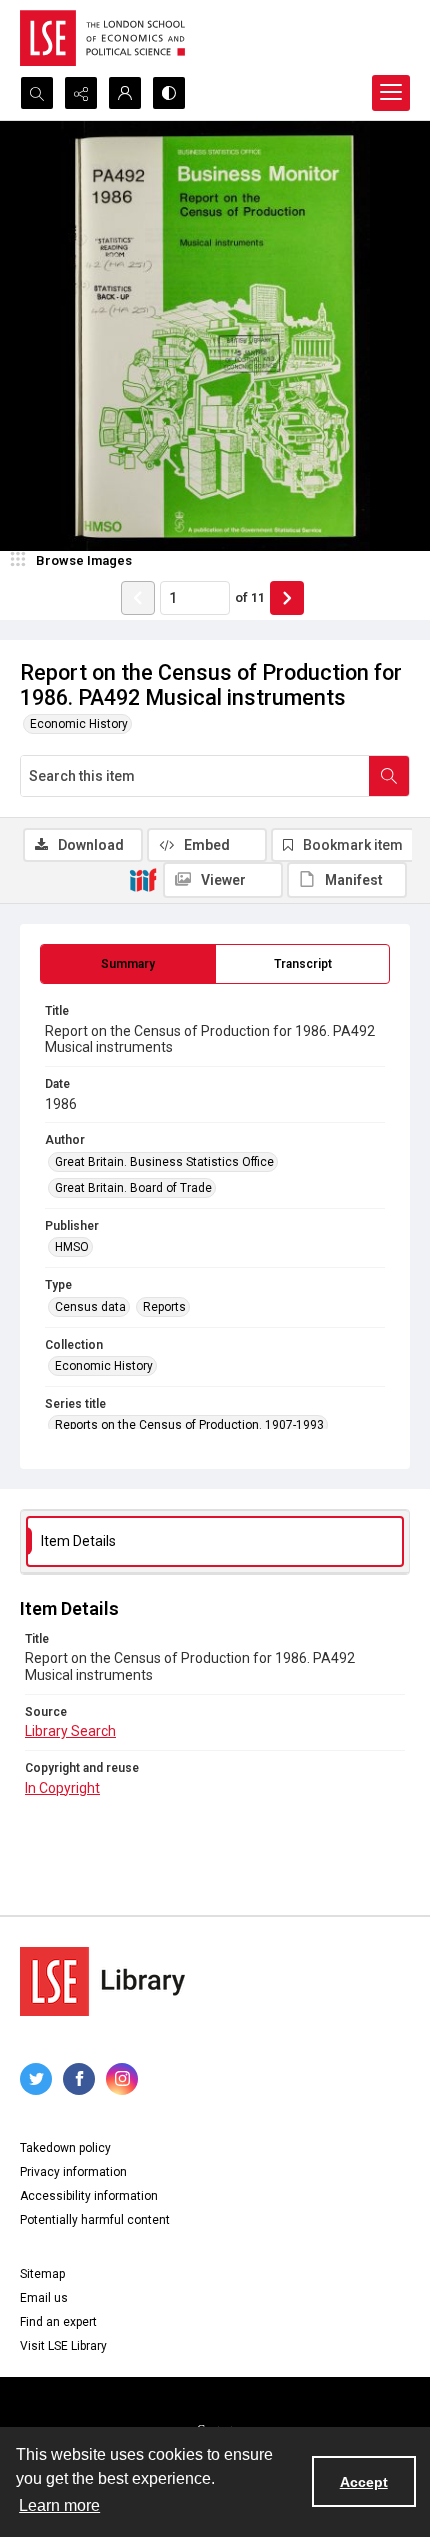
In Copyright (62, 1788)
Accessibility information (89, 2196)
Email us (44, 2298)
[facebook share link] (79, 2079)
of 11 (250, 597)
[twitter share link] (36, 2079)
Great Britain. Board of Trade (133, 1188)
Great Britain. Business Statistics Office (164, 1162)
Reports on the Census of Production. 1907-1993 (189, 1425)
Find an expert (58, 2322)
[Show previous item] (138, 598)
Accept (364, 2482)
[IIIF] (143, 879)
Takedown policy (65, 2148)
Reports (164, 1307)
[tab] (128, 964)
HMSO (72, 1247)
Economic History (79, 724)
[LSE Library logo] (102, 1981)
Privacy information (73, 2172)
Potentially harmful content (95, 2220)
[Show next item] (287, 598)
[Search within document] (389, 776)
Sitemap (42, 2274)
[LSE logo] (102, 38)
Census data (90, 1307)
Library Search (70, 1731)
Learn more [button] (59, 2505)
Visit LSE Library (63, 2346)
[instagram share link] (122, 2079)
